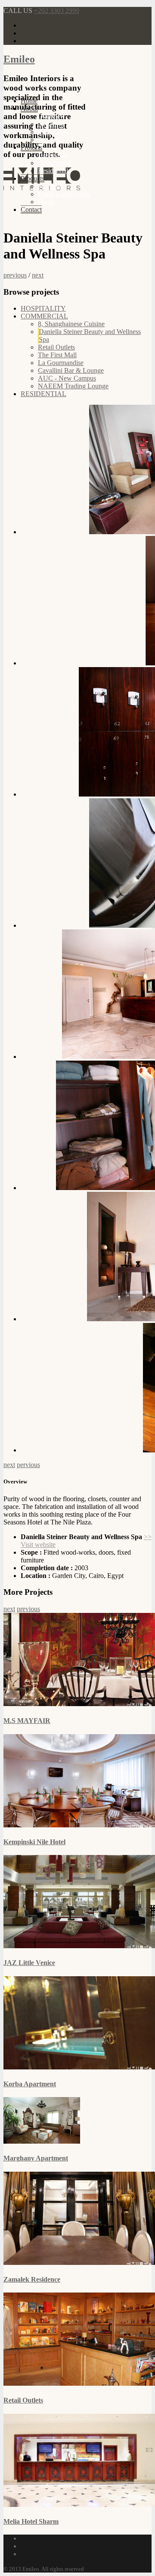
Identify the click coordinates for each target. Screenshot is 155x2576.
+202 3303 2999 (57, 11)
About (29, 109)
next (38, 275)
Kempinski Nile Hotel (34, 1842)
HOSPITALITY (43, 308)
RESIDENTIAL (43, 394)
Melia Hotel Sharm (31, 2521)
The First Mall (57, 355)
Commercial (54, 163)
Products (33, 178)
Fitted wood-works (64, 194)
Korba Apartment (30, 2084)
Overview (51, 116)
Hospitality (53, 155)
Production (53, 132)
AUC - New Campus (67, 378)
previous (15, 275)
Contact (31, 209)
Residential (53, 171)
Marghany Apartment (36, 2158)
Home (29, 101)
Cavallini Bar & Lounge (71, 370)
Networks (51, 124)
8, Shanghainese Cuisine (71, 324)
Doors (46, 202)
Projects (31, 147)
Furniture (50, 186)
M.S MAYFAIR (27, 1721)
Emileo (19, 59)
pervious (28, 1465)
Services (49, 140)
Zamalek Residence (32, 2279)
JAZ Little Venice (29, 1963)
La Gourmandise (61, 363)
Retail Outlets (56, 347)
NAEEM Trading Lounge (73, 386)
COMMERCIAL (44, 316)
